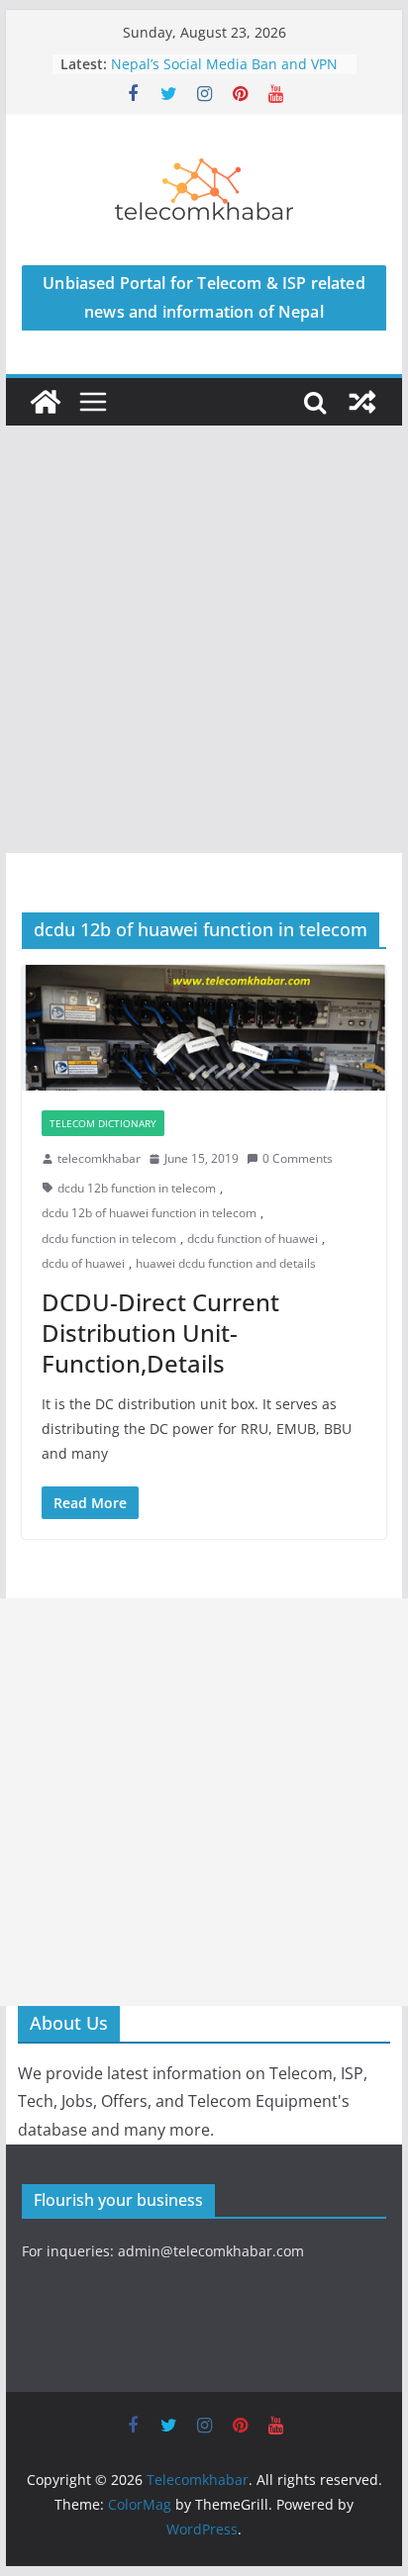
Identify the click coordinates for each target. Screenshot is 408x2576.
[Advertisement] (204, 639)
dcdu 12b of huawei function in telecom (149, 1213)
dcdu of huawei (83, 1263)
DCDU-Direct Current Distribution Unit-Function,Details (160, 1333)
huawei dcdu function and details (226, 1263)
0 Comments (298, 1158)
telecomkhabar (99, 1158)
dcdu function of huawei (253, 1239)
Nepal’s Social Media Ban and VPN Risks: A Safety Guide (224, 74)
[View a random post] (362, 402)
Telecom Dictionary (103, 1123)
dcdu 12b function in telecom (137, 1188)
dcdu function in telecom (109, 1239)
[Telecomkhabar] (46, 402)
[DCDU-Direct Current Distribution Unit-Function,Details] (204, 1028)
